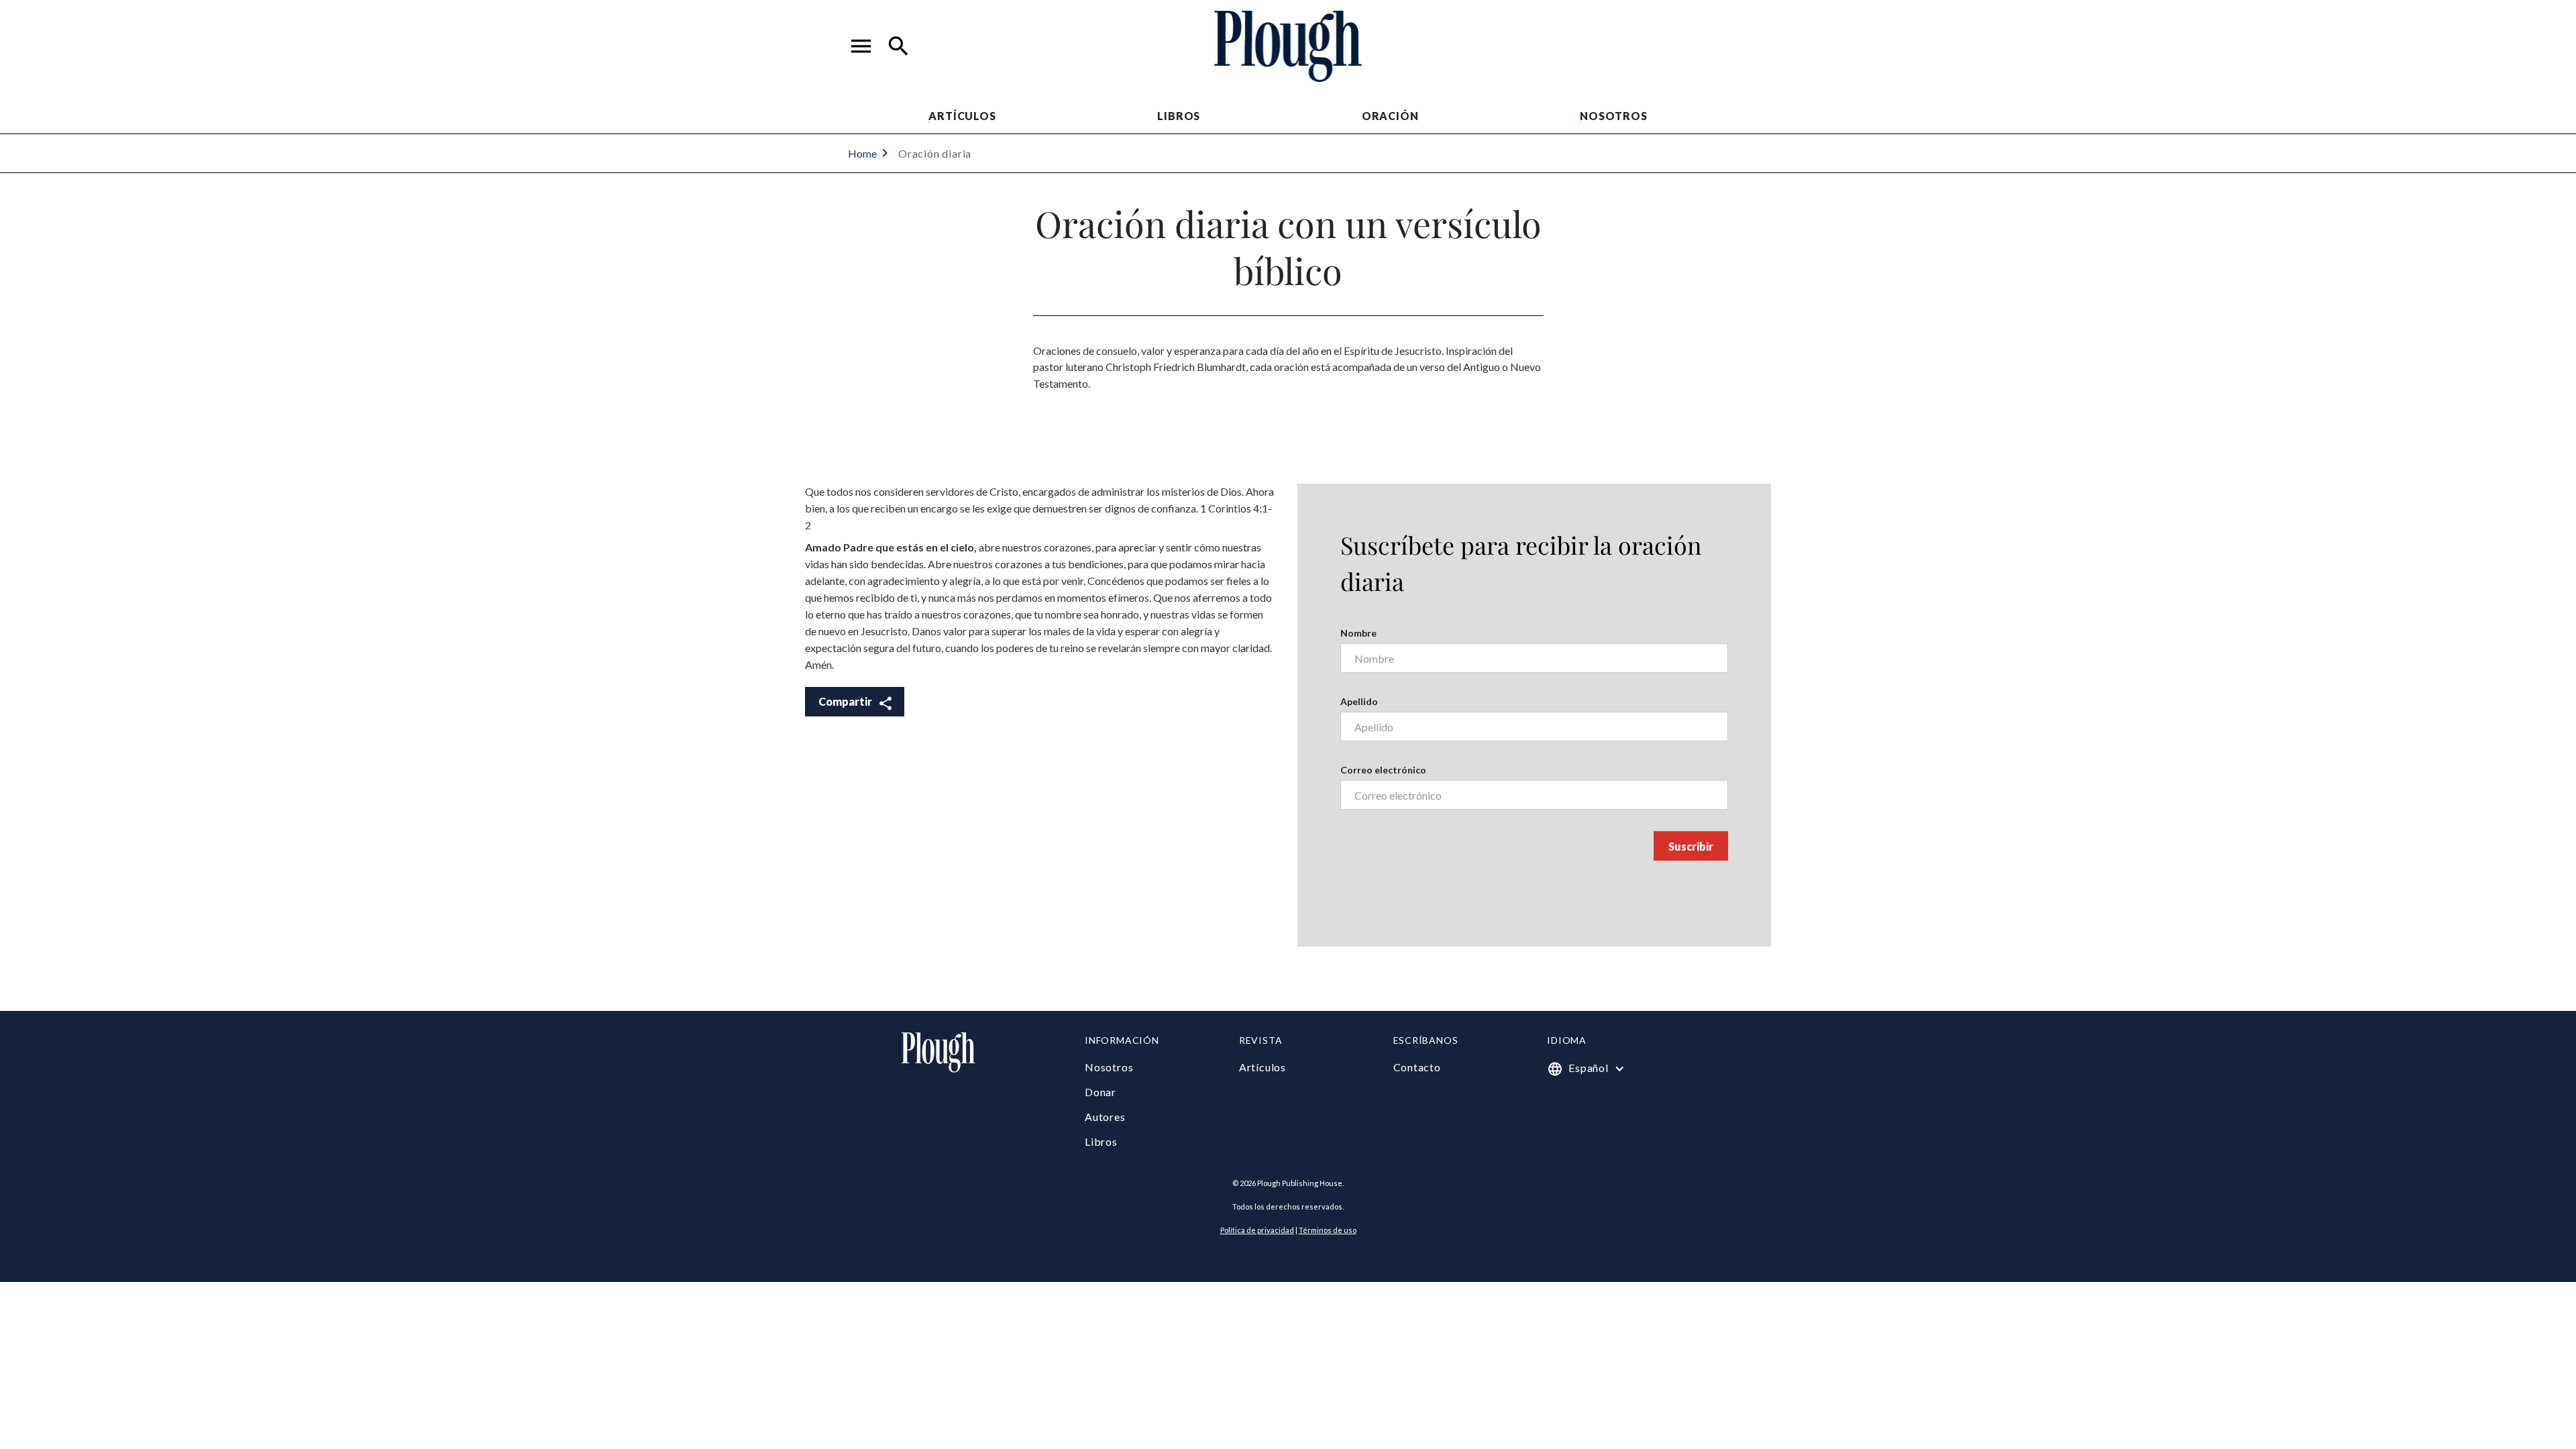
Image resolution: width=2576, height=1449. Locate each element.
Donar (1101, 1092)
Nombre (1358, 633)
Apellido (1359, 701)
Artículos (962, 116)
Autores (1105, 1117)
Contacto (1417, 1067)
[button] (861, 46)
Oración (1390, 116)
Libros (1179, 116)
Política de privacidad (1257, 1230)
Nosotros (1613, 116)
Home (862, 153)
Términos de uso (1328, 1230)
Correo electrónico (1383, 770)
